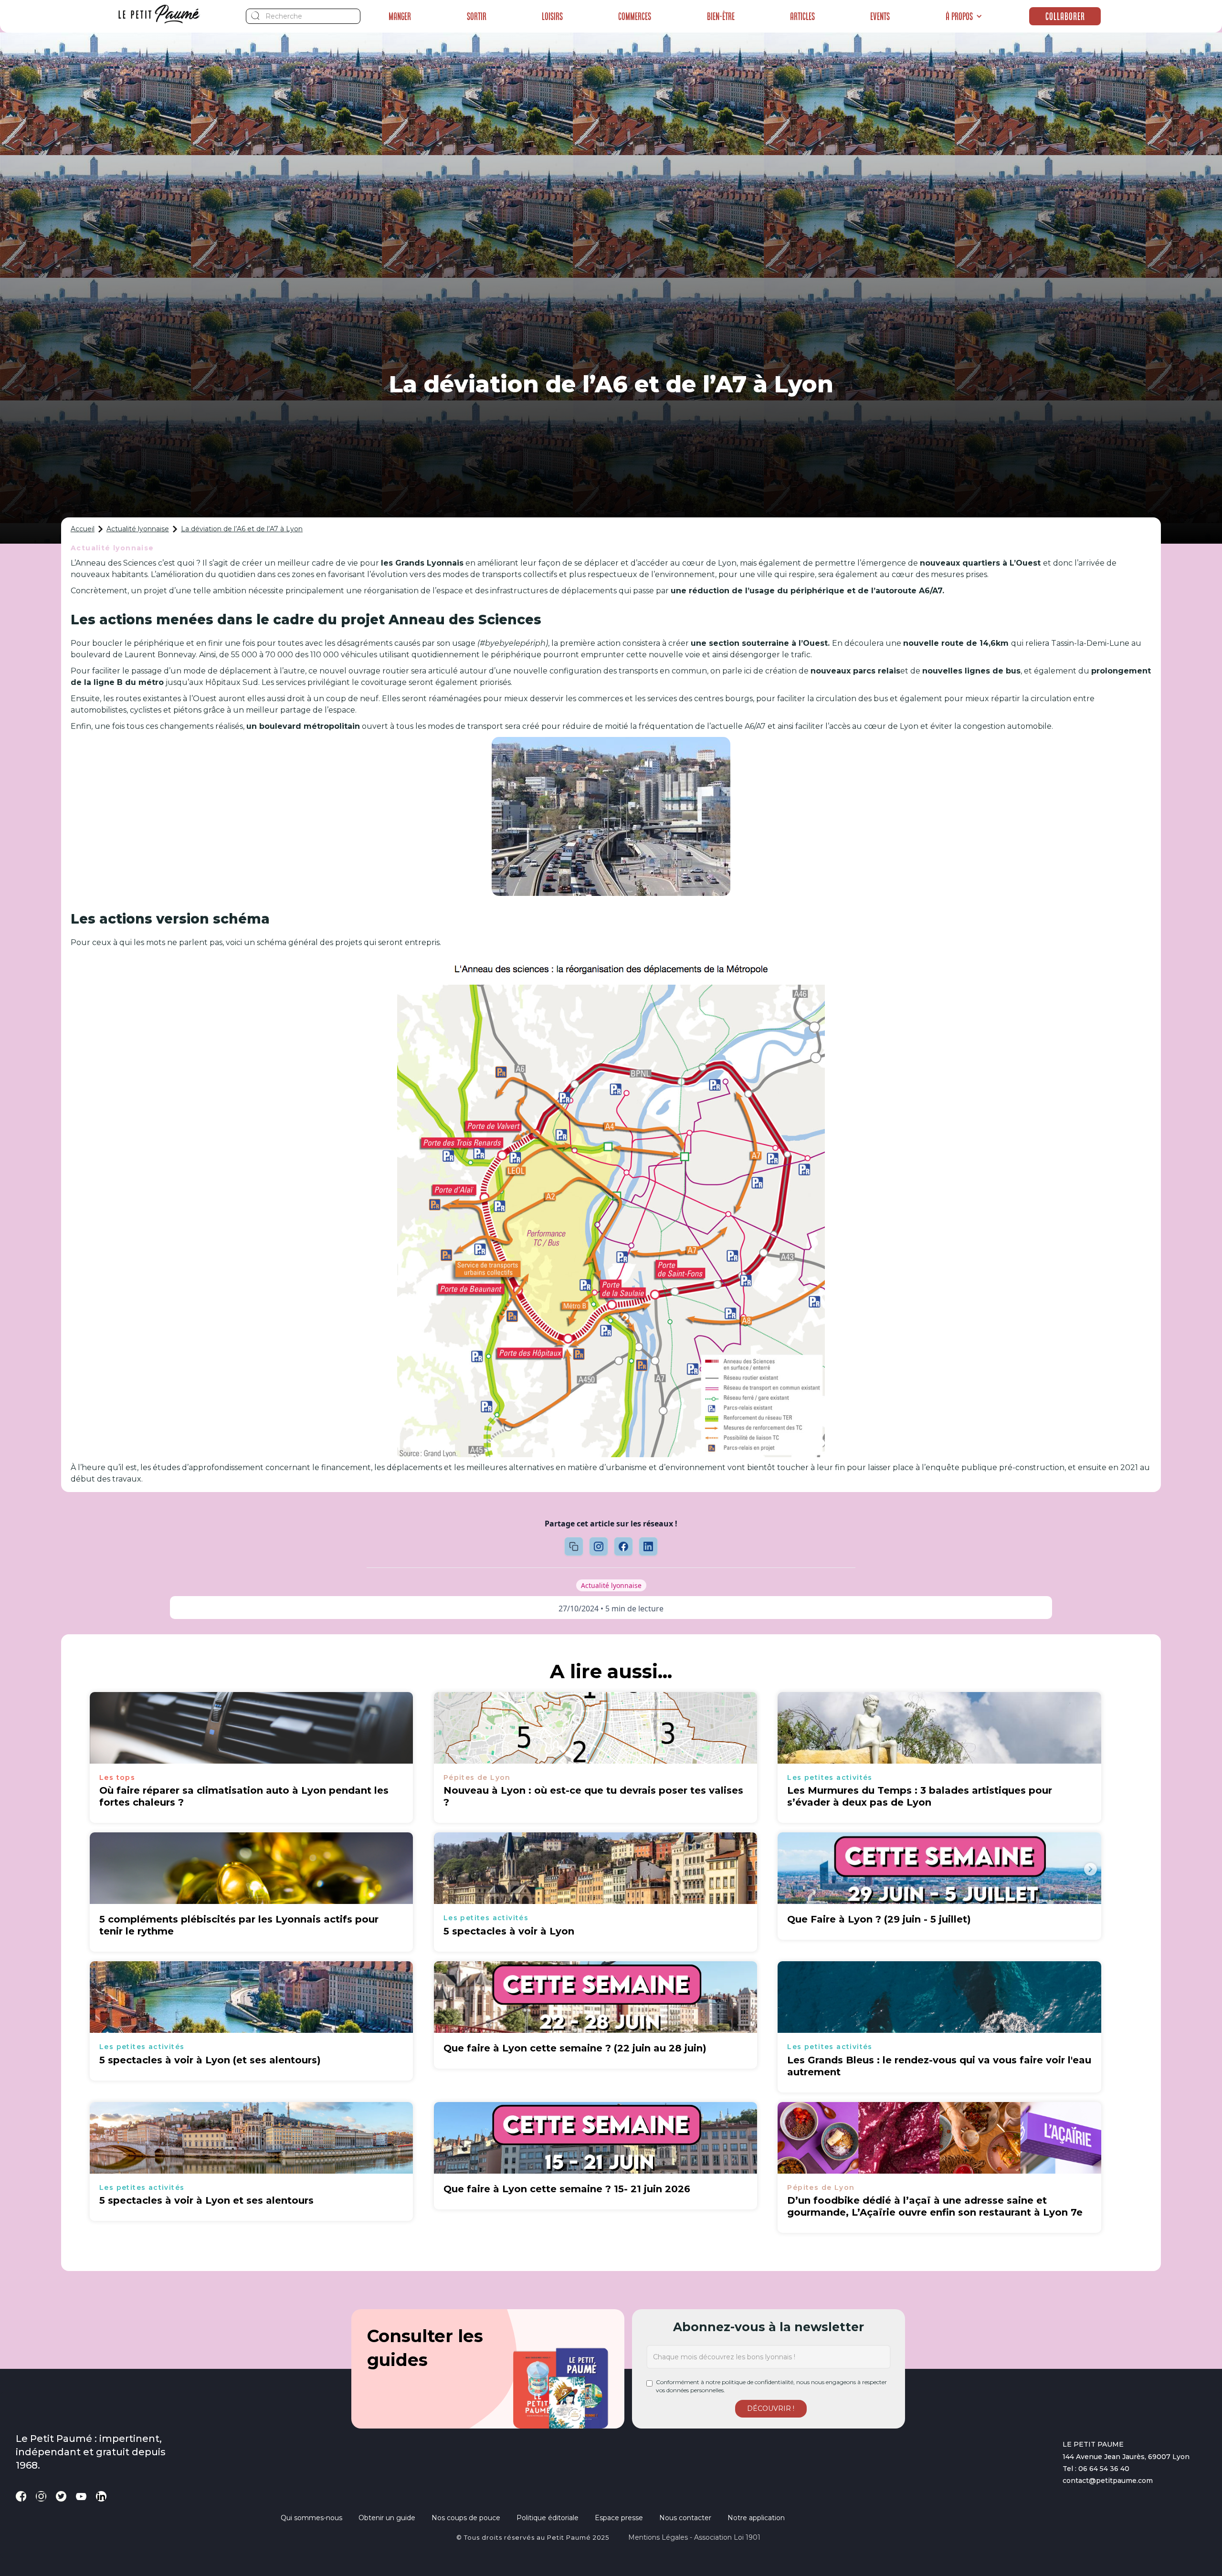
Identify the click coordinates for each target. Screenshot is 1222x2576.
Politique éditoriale (548, 2518)
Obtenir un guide (387, 2518)
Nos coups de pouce (466, 2518)
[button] (964, 16)
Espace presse (619, 2518)
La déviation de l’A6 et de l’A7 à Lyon (242, 529)
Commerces (635, 16)
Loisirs (552, 16)
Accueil (83, 529)
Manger (400, 16)
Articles (802, 16)
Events (880, 16)
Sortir (477, 16)
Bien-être (721, 16)
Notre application (756, 2518)
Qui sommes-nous (311, 2518)
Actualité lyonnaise (138, 529)
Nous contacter (685, 2518)
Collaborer (1065, 16)
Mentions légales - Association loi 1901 (694, 2537)
